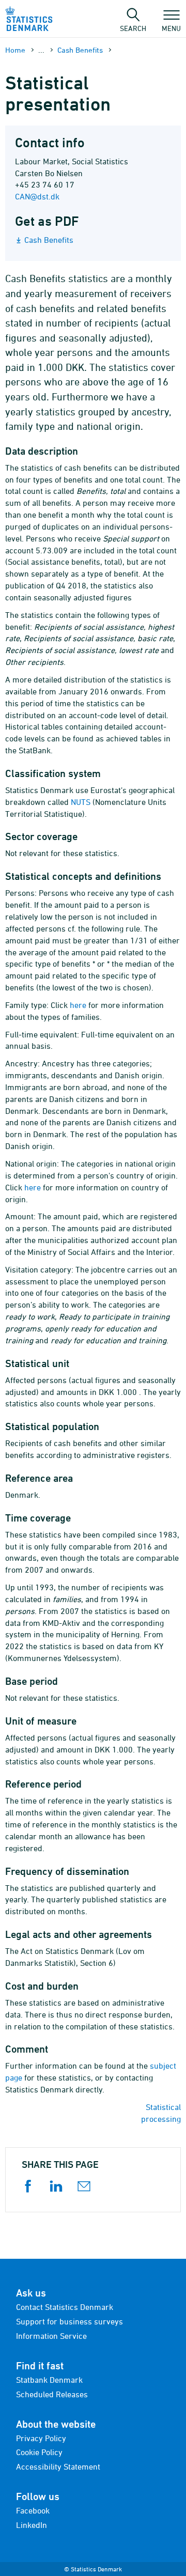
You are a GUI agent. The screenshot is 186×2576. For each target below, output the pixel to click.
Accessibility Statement (58, 2466)
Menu (171, 28)
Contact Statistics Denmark (65, 2307)
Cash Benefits (80, 50)
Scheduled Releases (52, 2394)
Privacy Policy (41, 2438)
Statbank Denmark (49, 2380)
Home (15, 50)
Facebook (33, 2510)
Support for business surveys (69, 2321)
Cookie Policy (39, 2452)
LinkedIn (32, 2525)
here (78, 1005)
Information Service (51, 2336)
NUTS (81, 802)
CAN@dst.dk (37, 196)
